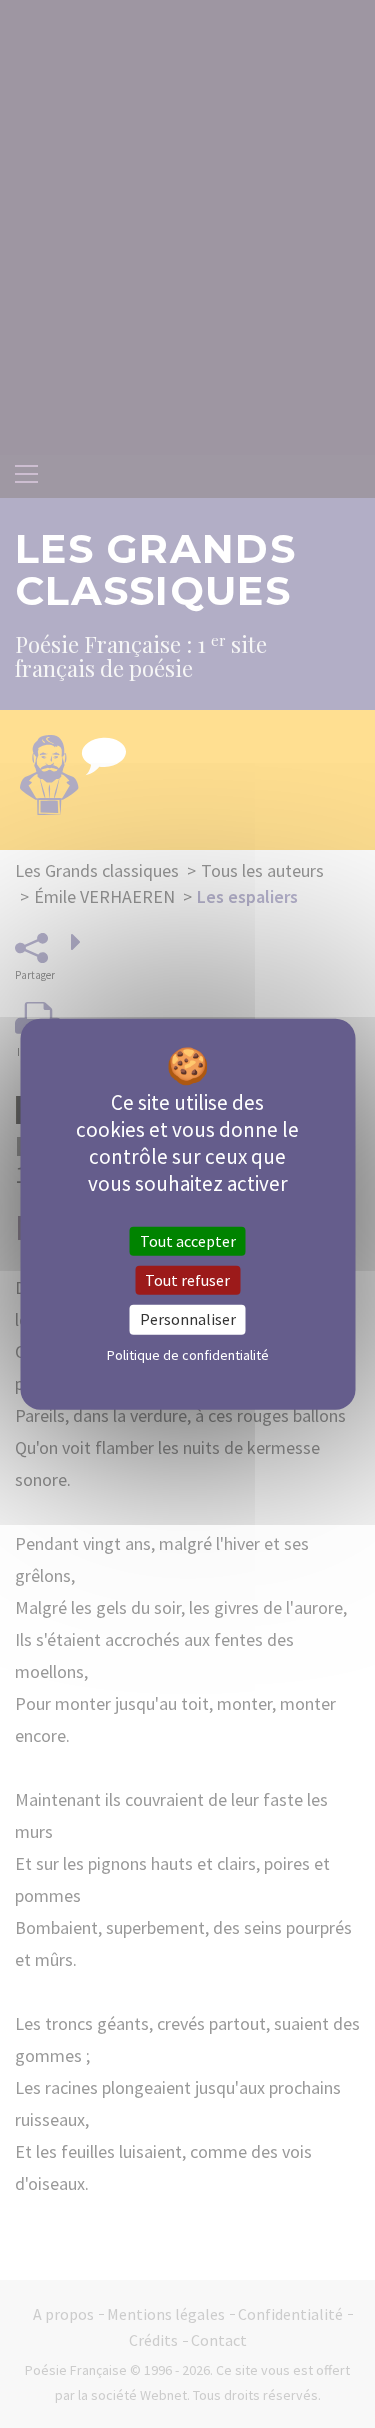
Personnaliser (188, 1319)
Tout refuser (187, 1280)
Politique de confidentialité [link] (188, 1354)
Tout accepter (188, 1241)
